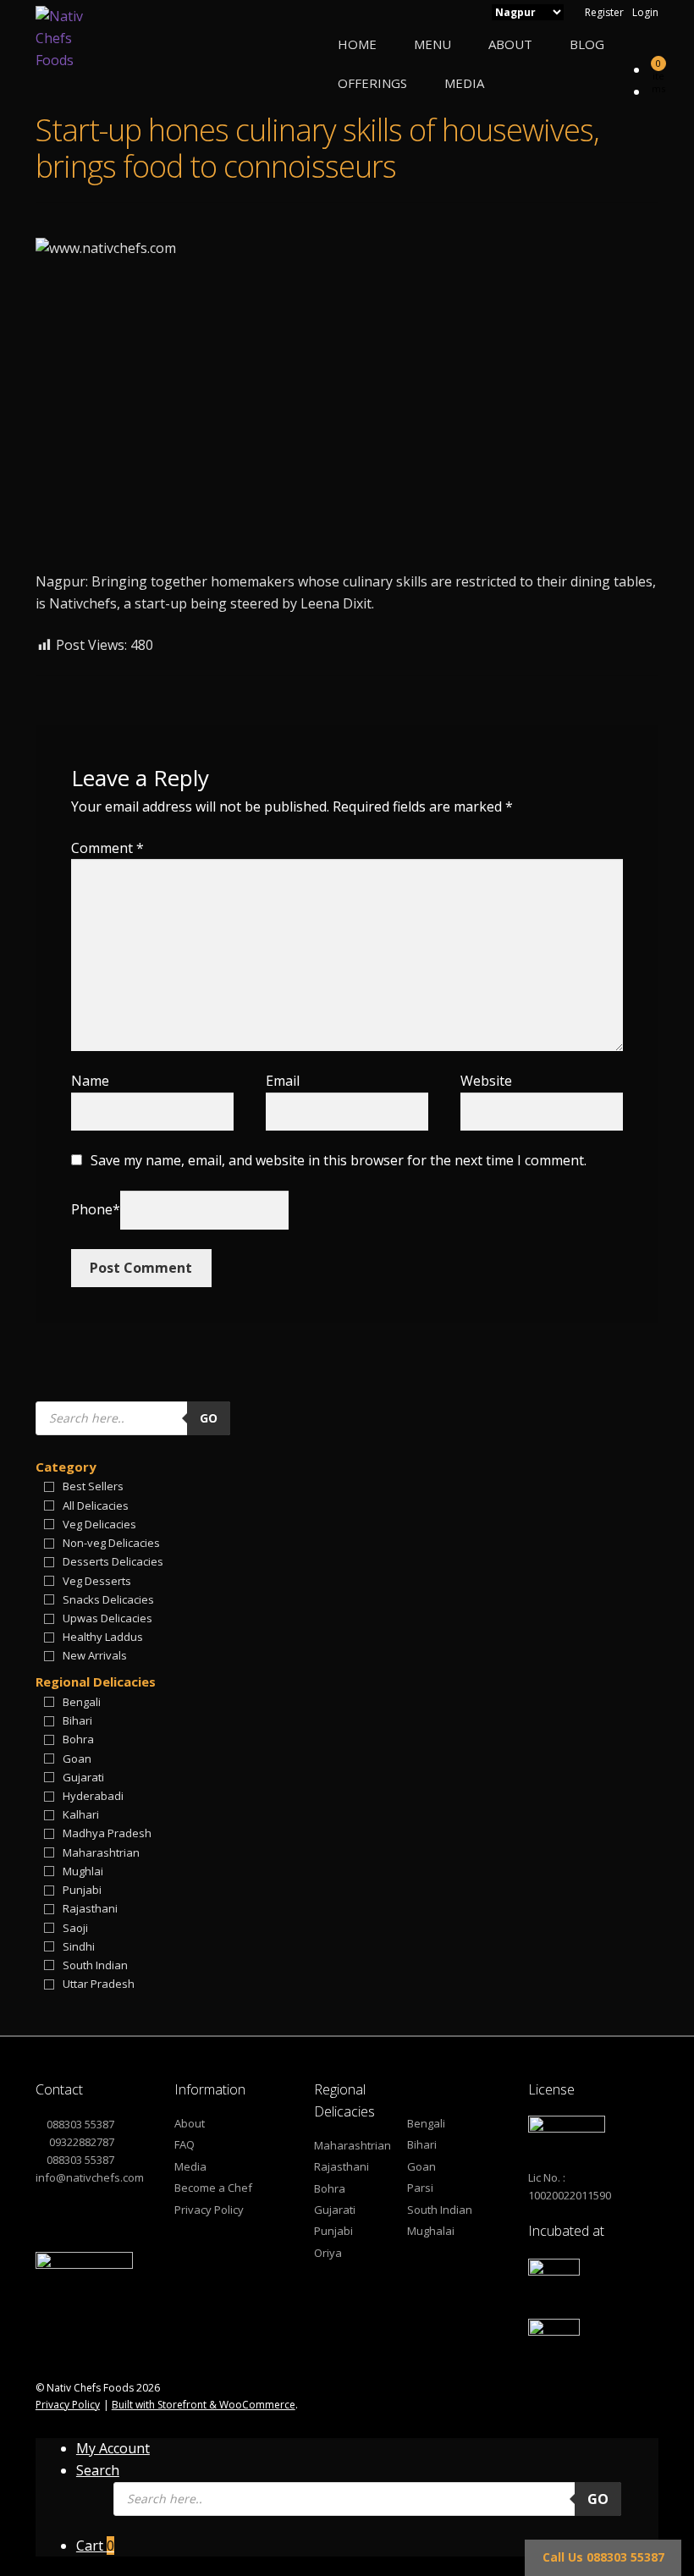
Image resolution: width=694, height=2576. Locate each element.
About (510, 44)
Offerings (372, 83)
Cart (95, 2546)
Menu (432, 44)
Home (357, 44)
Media (464, 83)
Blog (587, 44)
